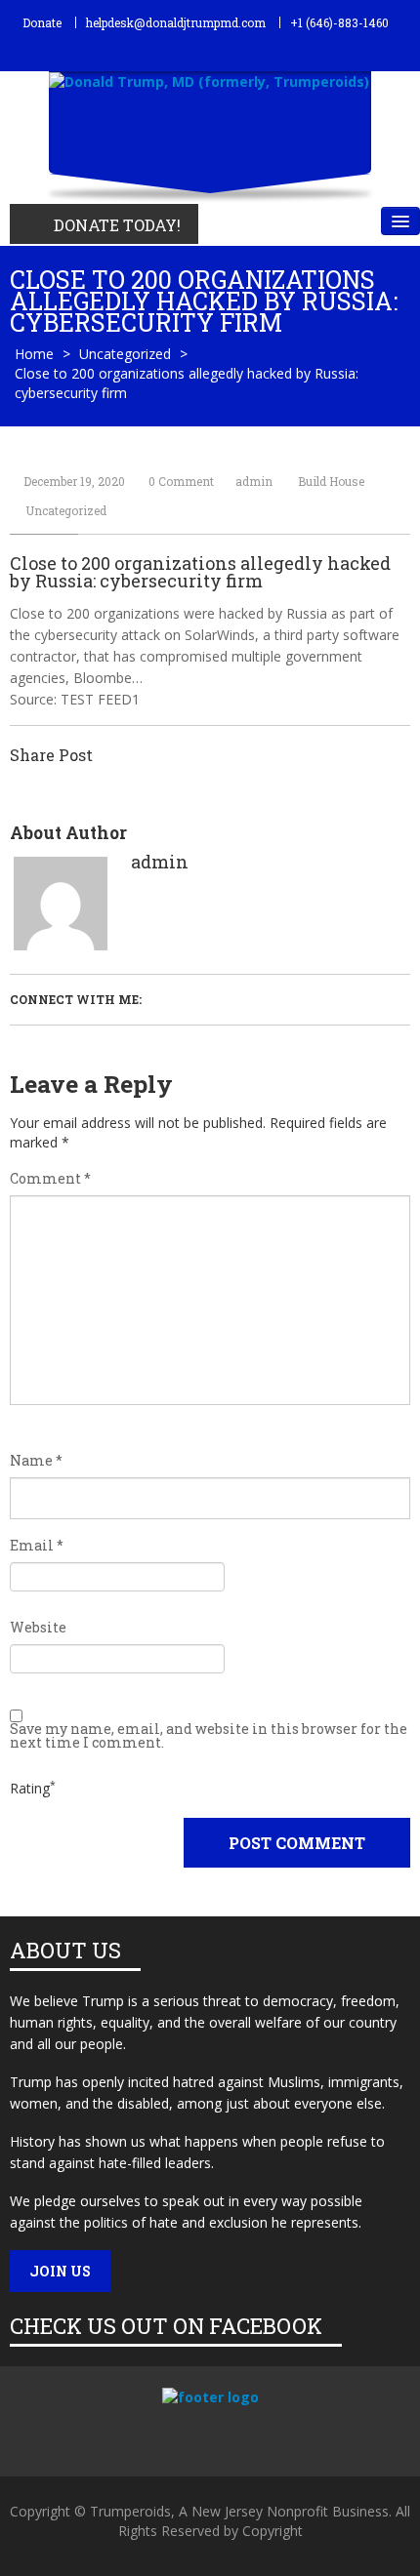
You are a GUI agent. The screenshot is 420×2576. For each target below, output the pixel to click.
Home (34, 354)
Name (36, 1461)
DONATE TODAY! (117, 225)
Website (38, 1628)
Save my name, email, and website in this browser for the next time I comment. (209, 1736)
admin (254, 481)
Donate (42, 22)
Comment (50, 1179)
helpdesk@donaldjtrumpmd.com (176, 22)
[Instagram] (259, 2435)
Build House (331, 481)
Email (37, 1546)
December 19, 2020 (74, 481)
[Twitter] (187, 2435)
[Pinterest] (223, 2435)
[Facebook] (147, 2435)
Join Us (60, 2271)
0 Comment (181, 481)
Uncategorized (125, 354)
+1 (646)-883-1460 (339, 22)
